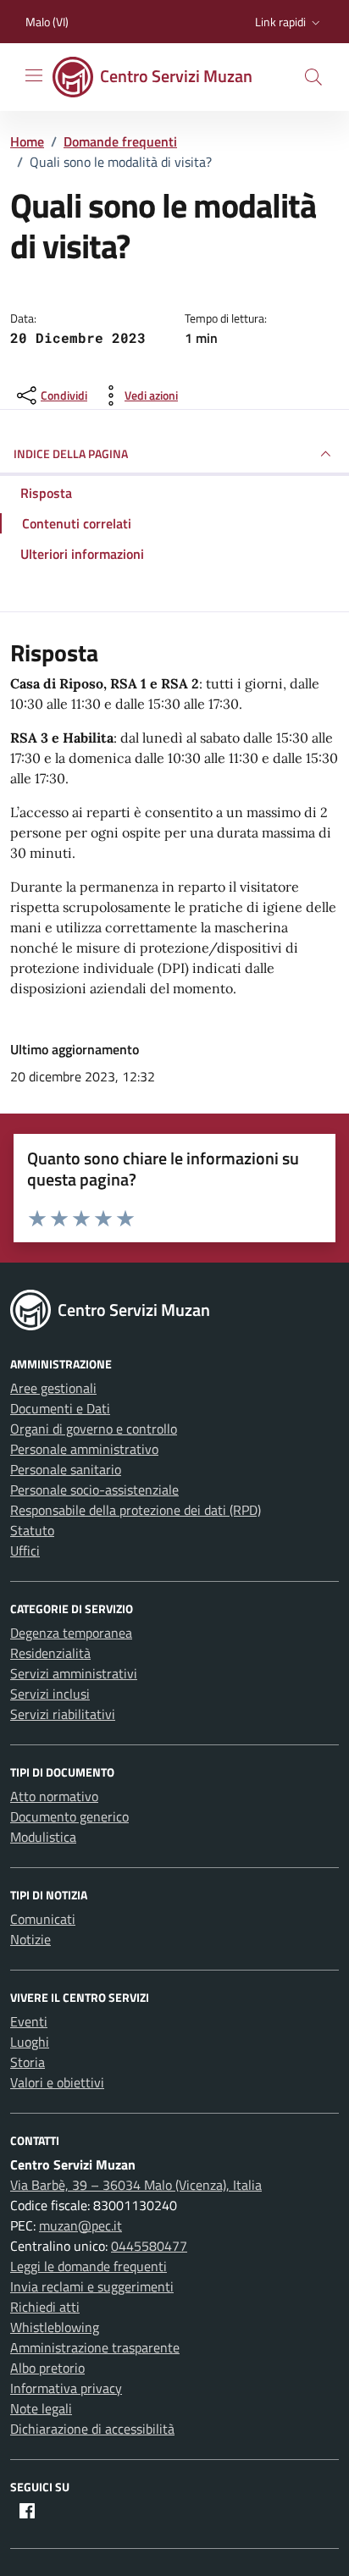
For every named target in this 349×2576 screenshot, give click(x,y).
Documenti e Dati (60, 1408)
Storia (28, 2062)
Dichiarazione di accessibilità (92, 2429)
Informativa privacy (66, 2388)
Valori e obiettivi (57, 2082)
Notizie (30, 1939)
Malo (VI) (47, 22)
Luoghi (30, 2042)
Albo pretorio (47, 2368)
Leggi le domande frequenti (89, 2266)
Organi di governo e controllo (94, 1429)
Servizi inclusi (50, 1694)
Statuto (32, 1530)
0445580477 (149, 2246)
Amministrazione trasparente (95, 2347)
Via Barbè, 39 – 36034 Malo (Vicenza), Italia (136, 2185)
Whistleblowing (55, 2327)
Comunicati (43, 1919)
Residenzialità (50, 1653)
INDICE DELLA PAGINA (71, 453)
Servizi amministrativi (74, 1673)
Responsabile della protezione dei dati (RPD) (136, 1510)
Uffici (25, 1551)
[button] (289, 22)
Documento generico (69, 1816)
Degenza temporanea (71, 1633)
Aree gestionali (53, 1388)
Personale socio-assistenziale (94, 1490)
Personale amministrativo (84, 1449)
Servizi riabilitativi (63, 1714)
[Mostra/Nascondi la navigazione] (34, 75)
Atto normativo (54, 1796)
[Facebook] (27, 2511)
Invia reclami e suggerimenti (92, 2286)
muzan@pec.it (80, 2225)
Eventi (29, 2021)
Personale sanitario (66, 1469)
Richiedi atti (45, 2307)
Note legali (41, 2408)
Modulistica (43, 1837)
